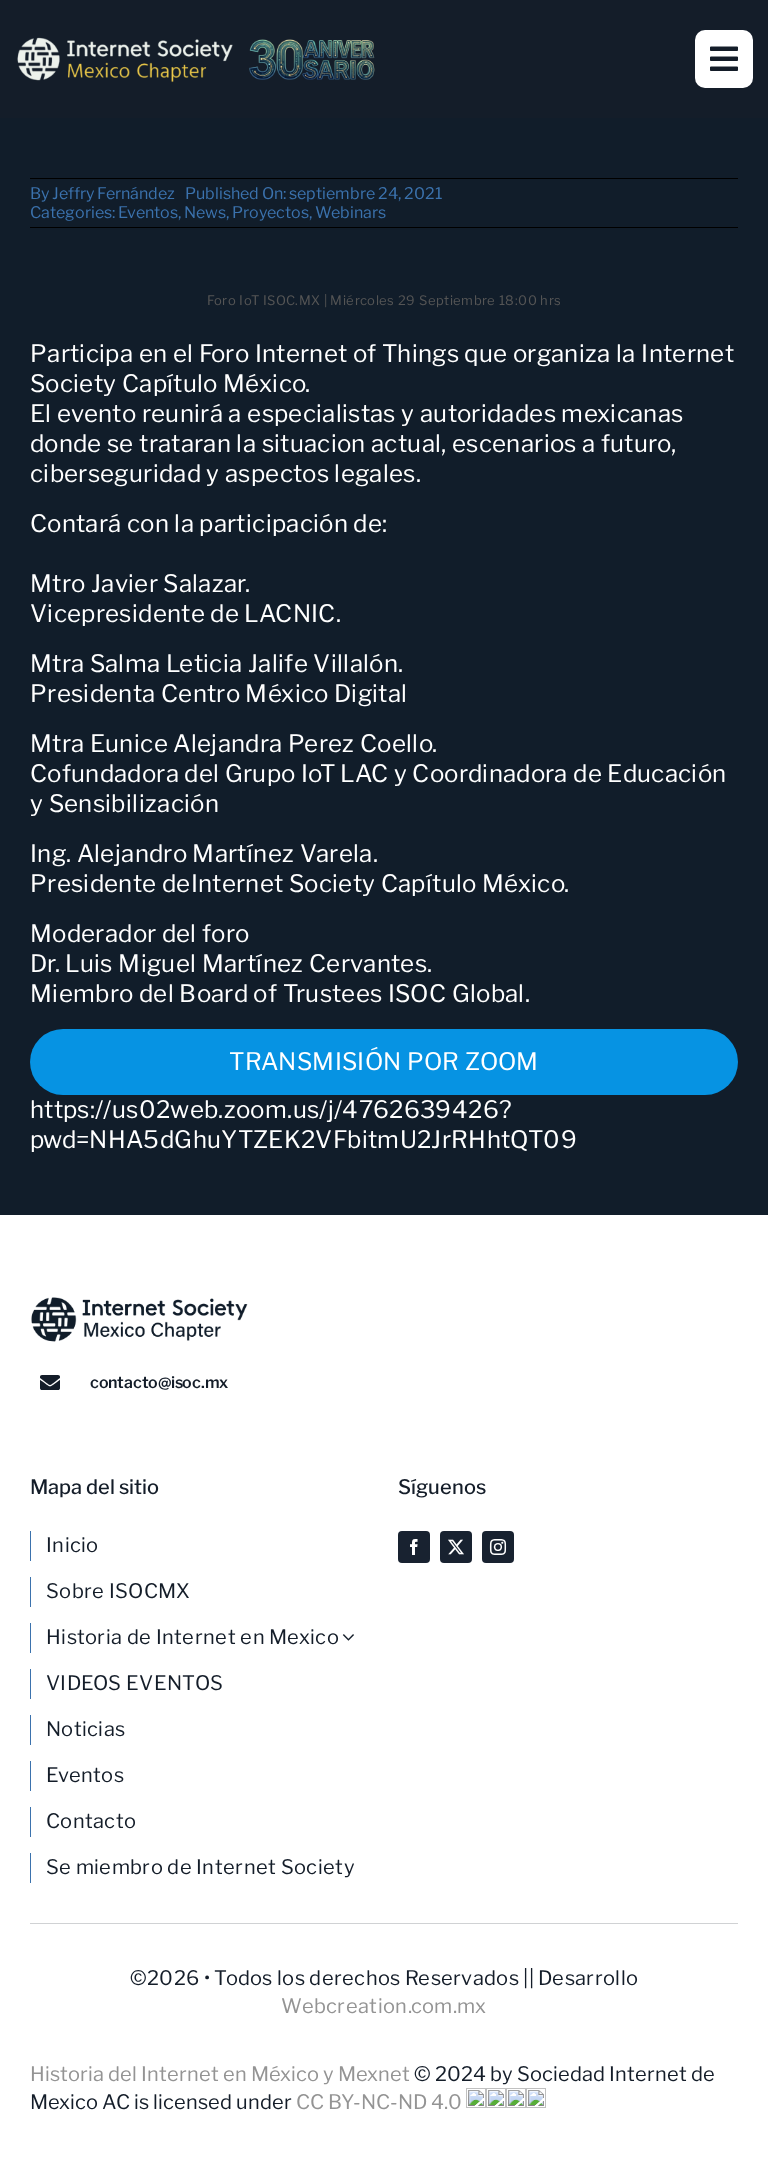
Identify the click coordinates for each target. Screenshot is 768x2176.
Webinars (350, 212)
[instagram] (498, 1547)
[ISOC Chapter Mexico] (196, 45)
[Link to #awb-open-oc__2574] (724, 59)
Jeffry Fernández (113, 193)
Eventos (148, 212)
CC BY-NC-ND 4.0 (381, 2102)
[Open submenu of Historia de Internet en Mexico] (356, 1637)
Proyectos (270, 212)
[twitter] (456, 1547)
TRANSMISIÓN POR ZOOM (383, 1061)
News (205, 212)
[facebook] (414, 1547)
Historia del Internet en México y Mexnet (222, 2074)
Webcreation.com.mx (383, 2006)
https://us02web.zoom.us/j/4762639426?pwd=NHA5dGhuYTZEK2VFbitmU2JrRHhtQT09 (303, 1124)
